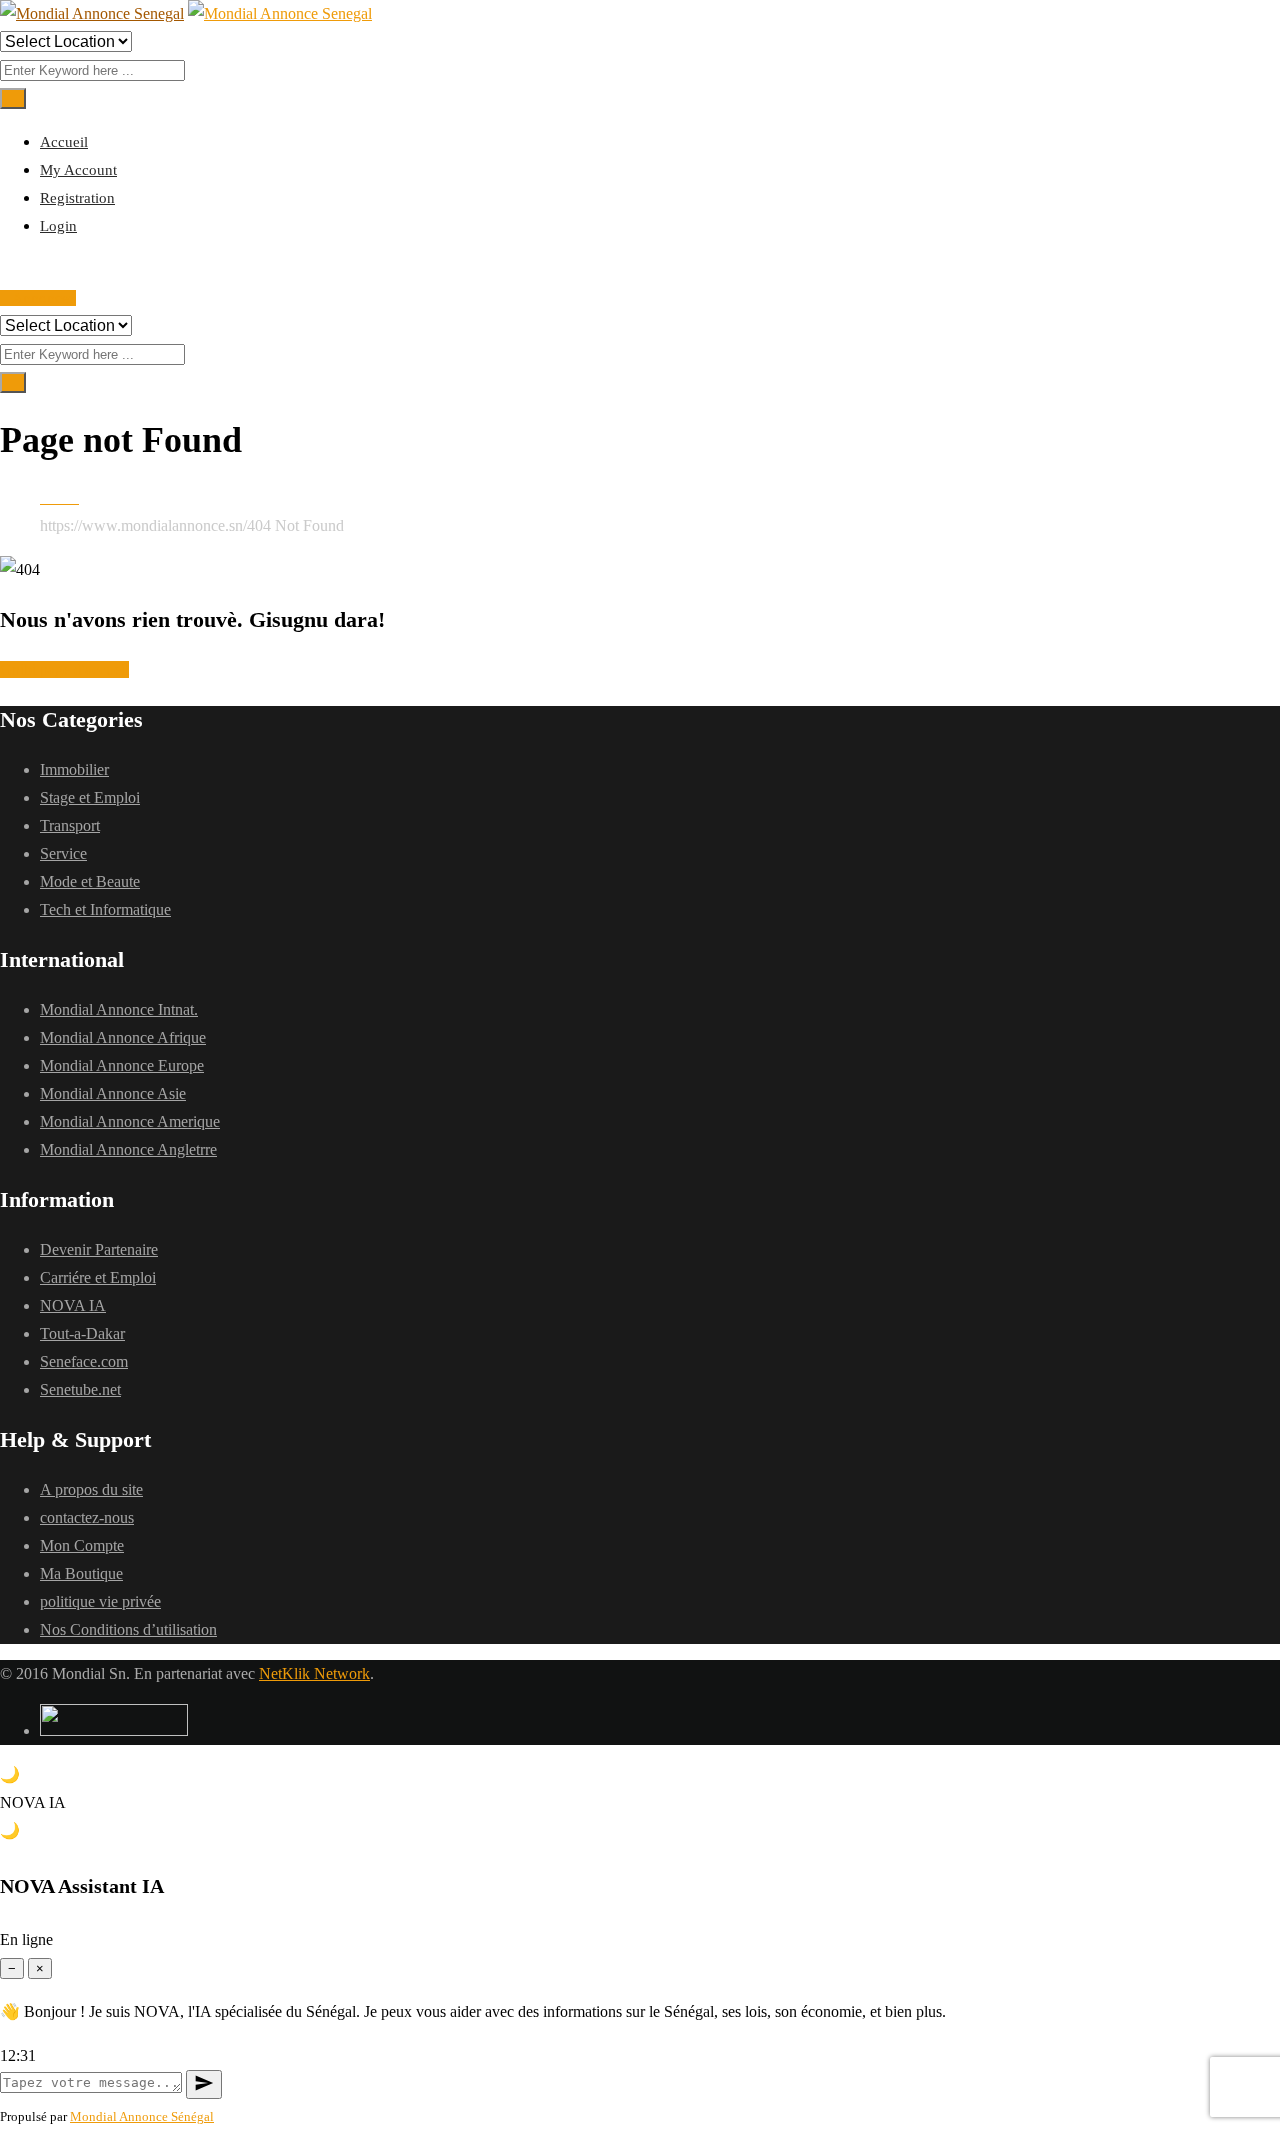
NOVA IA (73, 1305)
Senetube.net (80, 1389)
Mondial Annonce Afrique (123, 1037)
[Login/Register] (6, 269)
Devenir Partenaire (99, 1249)
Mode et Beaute (90, 881)
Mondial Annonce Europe (122, 1065)
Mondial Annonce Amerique (130, 1121)
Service (63, 853)
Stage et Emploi (90, 797)
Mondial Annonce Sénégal (142, 2116)
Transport (70, 825)
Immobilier (74, 769)
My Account (78, 170)
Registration (77, 198)
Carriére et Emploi (98, 1277)
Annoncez (44, 298)
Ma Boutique (81, 1573)
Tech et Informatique (105, 909)
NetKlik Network (314, 1673)
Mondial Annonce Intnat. (119, 1009)
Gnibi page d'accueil (64, 669)
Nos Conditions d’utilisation (128, 1629)
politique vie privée (100, 1601)
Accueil (64, 142)
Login (58, 226)
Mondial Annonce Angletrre (128, 1149)
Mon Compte (82, 1545)
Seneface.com (84, 1361)
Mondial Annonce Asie (113, 1093)
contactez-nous (87, 1517)
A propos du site (91, 1489)
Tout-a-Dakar (82, 1333)
